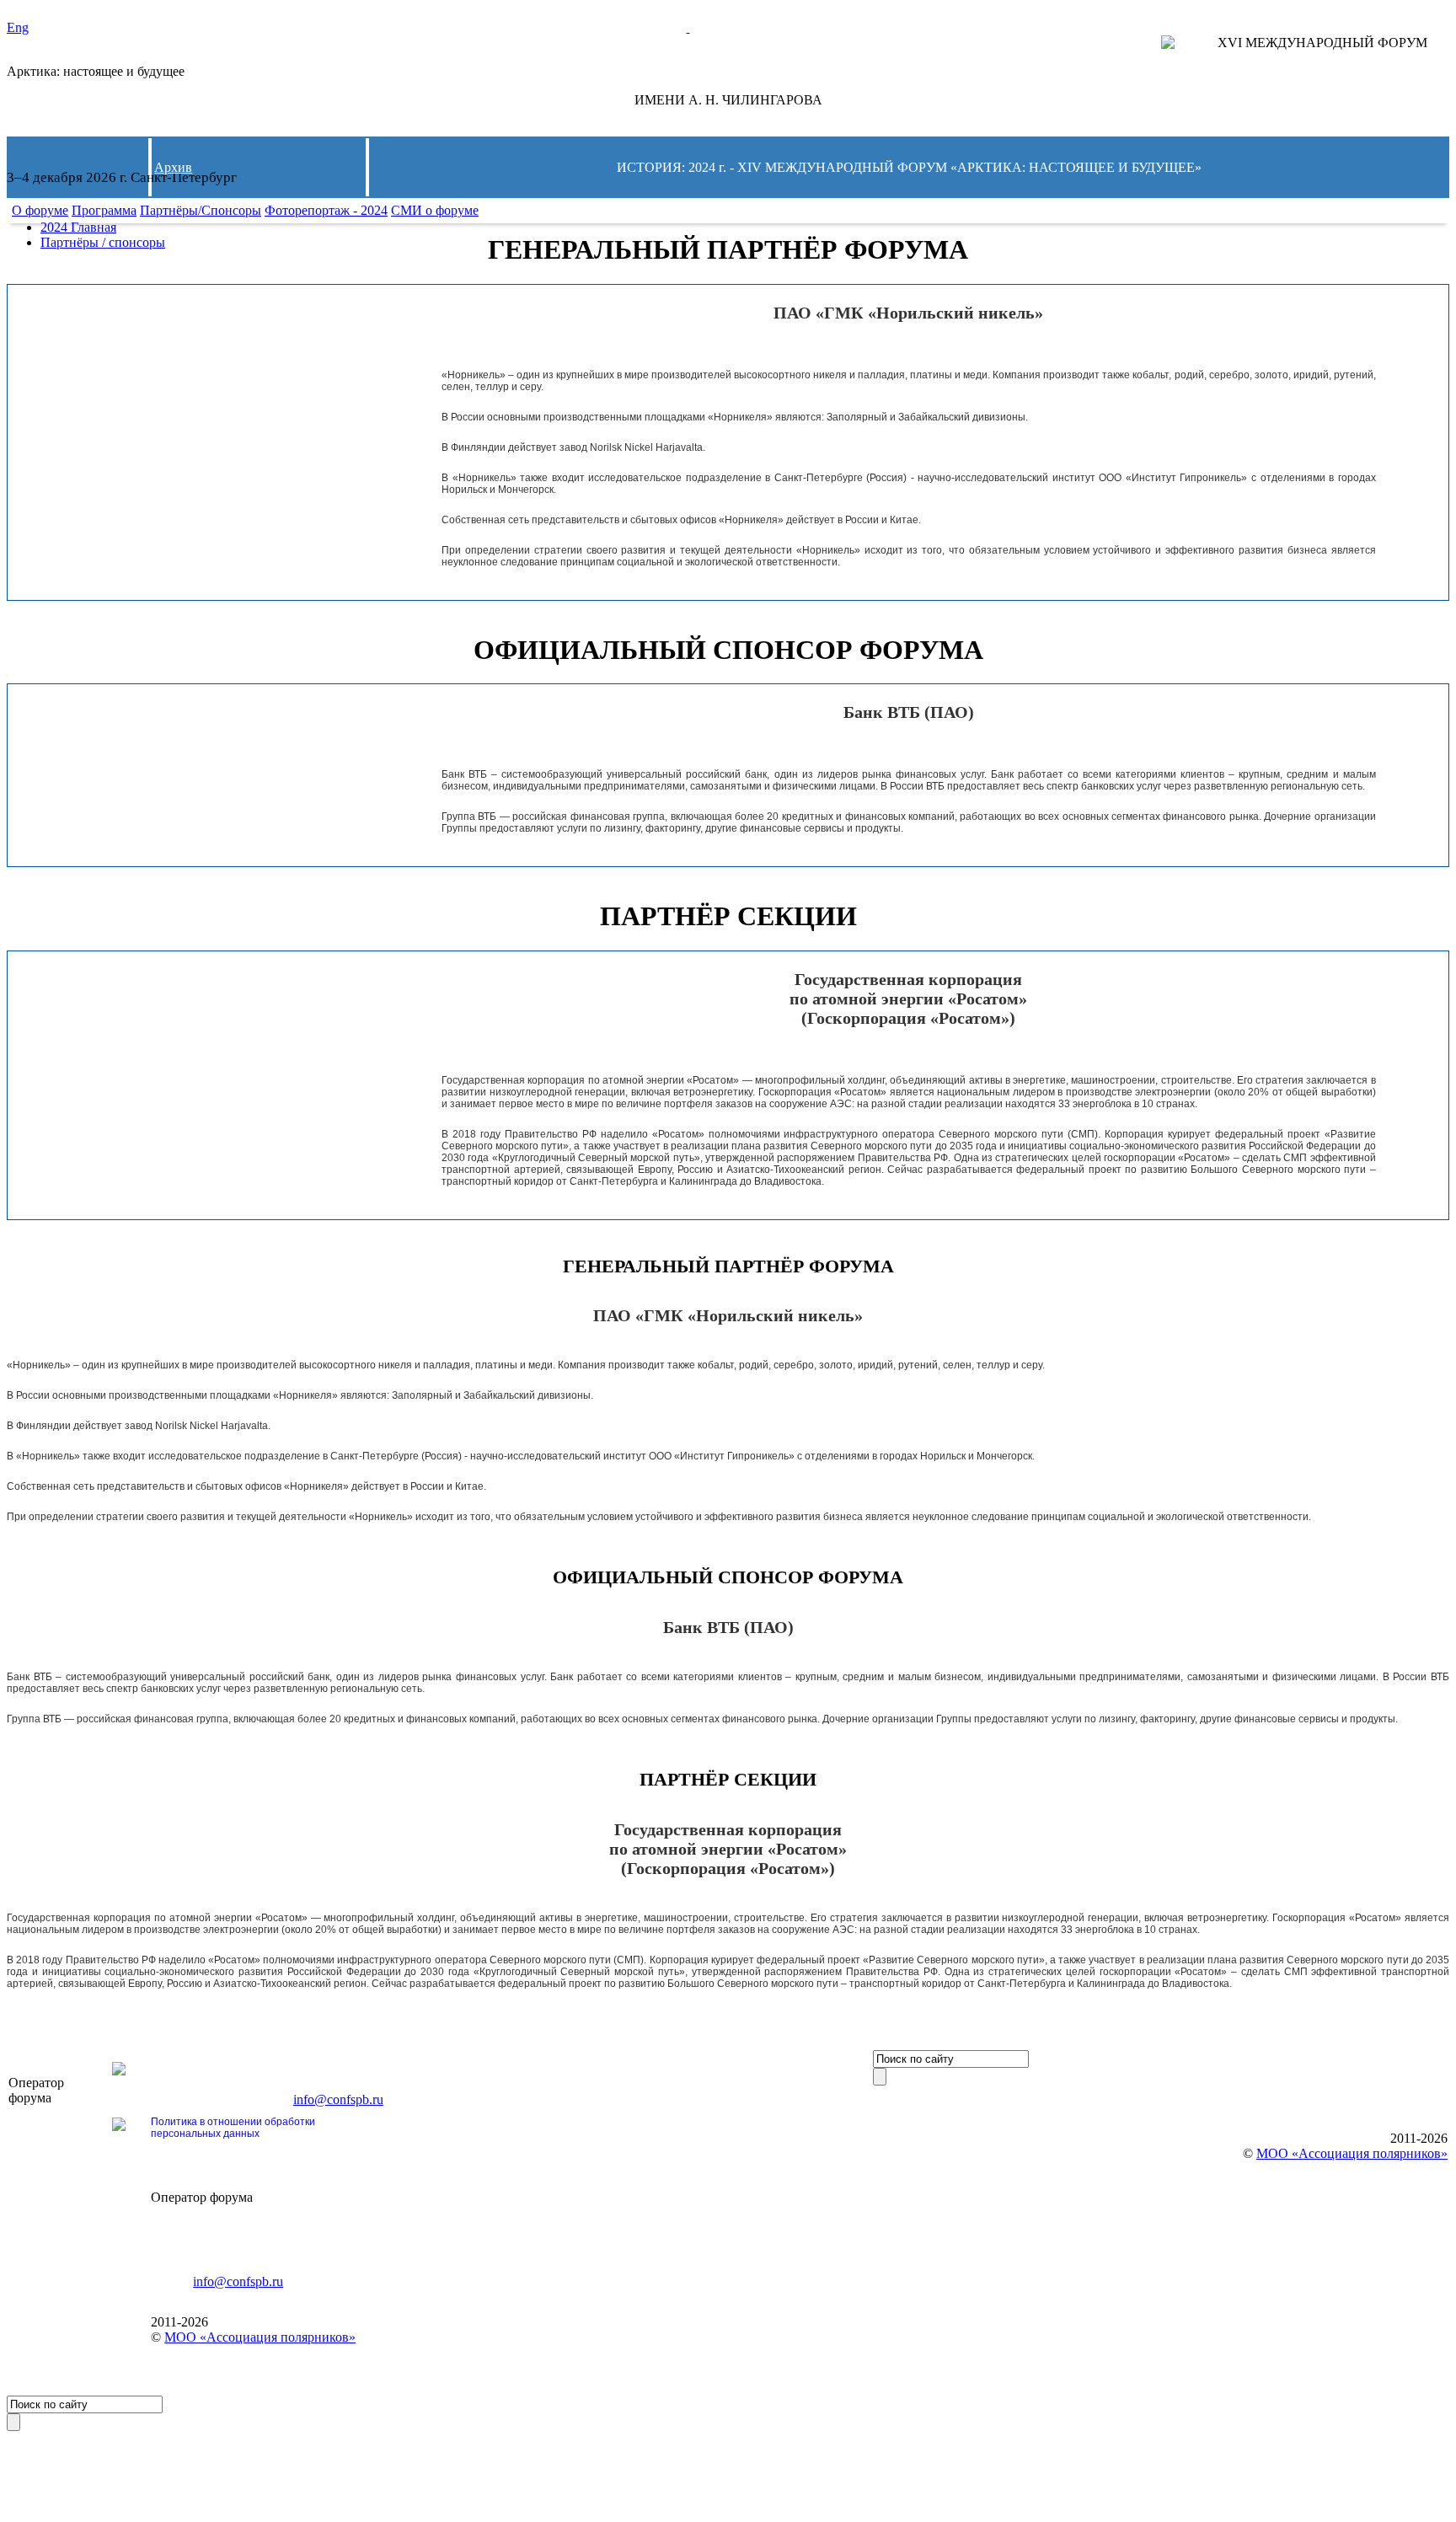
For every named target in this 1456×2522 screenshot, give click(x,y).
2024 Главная (78, 227)
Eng (18, 27)
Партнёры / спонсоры (103, 242)
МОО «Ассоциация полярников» (260, 2337)
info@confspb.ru (338, 2099)
